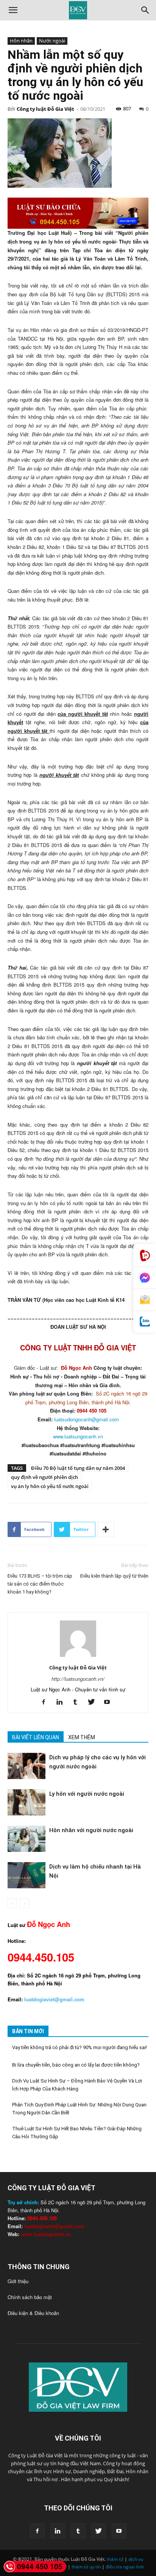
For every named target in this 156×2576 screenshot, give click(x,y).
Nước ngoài (52, 41)
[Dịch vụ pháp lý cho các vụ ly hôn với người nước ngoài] (27, 1766)
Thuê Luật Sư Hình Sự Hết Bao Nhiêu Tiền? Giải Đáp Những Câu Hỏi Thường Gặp (77, 2133)
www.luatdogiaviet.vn (46, 2234)
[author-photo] (78, 1657)
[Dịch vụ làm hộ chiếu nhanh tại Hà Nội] (27, 1875)
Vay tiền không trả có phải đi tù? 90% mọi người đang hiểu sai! (80, 2047)
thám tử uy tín (86, 2567)
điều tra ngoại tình (125, 2567)
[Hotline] (145, 1255)
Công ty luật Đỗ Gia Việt (45, 109)
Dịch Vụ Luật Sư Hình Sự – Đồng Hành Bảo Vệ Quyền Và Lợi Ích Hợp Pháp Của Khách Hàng (77, 2085)
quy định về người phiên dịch (44, 1477)
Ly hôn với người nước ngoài (87, 1794)
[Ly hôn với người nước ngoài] (27, 1802)
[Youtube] (110, 1702)
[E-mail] (145, 1300)
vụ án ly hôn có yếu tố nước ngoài (50, 1486)
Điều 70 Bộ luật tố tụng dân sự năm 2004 (78, 1468)
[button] (13, 10)
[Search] (145, 10)
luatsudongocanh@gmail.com (87, 1419)
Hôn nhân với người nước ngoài (91, 1830)
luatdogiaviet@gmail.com (54, 2226)
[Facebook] (46, 1702)
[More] (106, 1529)
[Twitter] (94, 1702)
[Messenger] (145, 1278)
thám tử (115, 2559)
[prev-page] (12, 1903)
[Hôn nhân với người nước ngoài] (27, 1839)
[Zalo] (145, 1322)
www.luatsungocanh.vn (78, 1436)
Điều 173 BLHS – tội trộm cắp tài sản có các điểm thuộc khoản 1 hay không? (40, 1584)
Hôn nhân (21, 41)
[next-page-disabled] (24, 1903)
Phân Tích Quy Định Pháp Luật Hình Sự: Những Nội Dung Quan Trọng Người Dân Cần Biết (79, 2109)
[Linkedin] (62, 1702)
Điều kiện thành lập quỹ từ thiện (114, 1576)
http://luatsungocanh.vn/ (78, 1679)
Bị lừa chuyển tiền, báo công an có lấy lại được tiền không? (76, 2065)
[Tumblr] (78, 1702)
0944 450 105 (40, 2566)
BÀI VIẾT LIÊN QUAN (36, 1737)
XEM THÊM (82, 1737)
